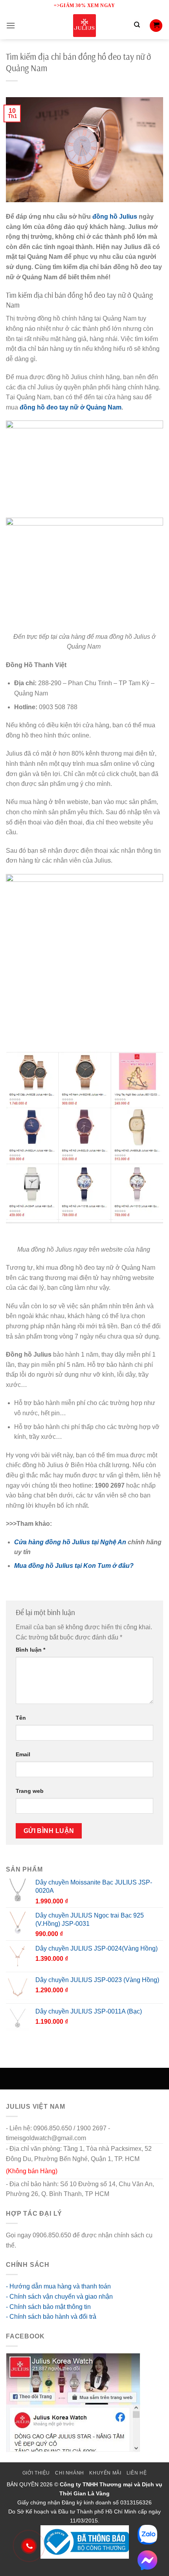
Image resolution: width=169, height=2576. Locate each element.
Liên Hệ (137, 2473)
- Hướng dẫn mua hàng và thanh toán (58, 2286)
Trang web (30, 1791)
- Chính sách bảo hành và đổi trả (51, 2317)
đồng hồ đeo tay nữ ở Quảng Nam (71, 407)
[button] (11, 25)
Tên (21, 1718)
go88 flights (34, 2245)
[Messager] (147, 2560)
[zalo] (147, 2535)
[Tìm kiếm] (137, 26)
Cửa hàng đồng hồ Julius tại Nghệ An (70, 1542)
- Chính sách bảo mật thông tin (48, 2307)
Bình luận (30, 1650)
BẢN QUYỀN (23, 2484)
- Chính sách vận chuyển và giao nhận (59, 2297)
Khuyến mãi (105, 2473)
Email (23, 1754)
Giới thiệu (36, 2473)
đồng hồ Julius (115, 217)
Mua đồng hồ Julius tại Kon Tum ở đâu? (74, 1566)
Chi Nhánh (70, 2473)
